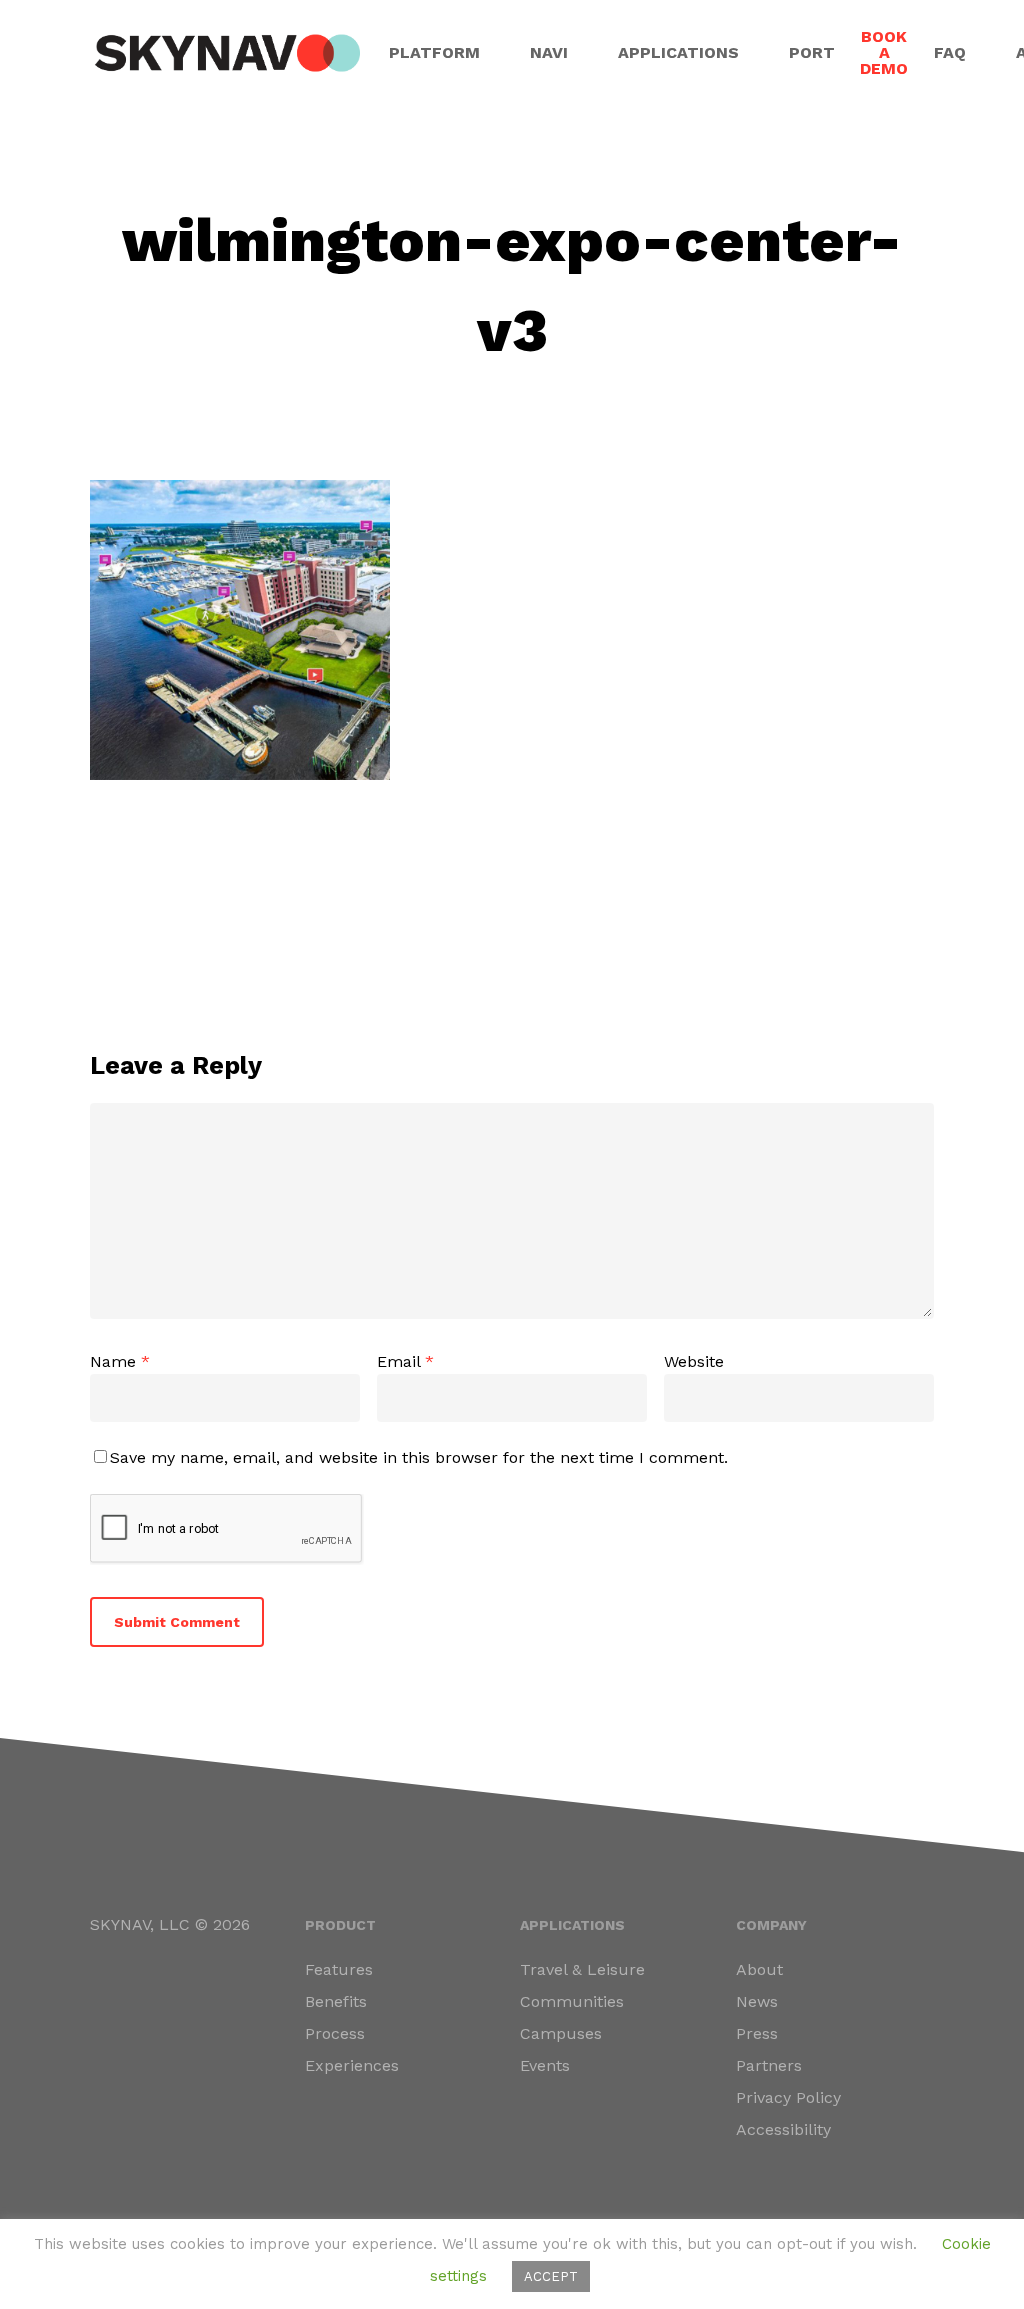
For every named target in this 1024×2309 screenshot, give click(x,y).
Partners (769, 2065)
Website (694, 1361)
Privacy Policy (788, 2097)
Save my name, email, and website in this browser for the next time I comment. (419, 1457)
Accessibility (783, 2129)
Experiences (352, 2065)
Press (757, 2033)
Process (335, 2033)
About (759, 1969)
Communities (572, 2001)
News (757, 2001)
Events (545, 2065)
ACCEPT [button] (551, 2276)
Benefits (336, 2001)
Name (120, 1361)
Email (405, 1361)
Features (339, 1969)
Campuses (561, 2033)
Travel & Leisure (582, 1969)
